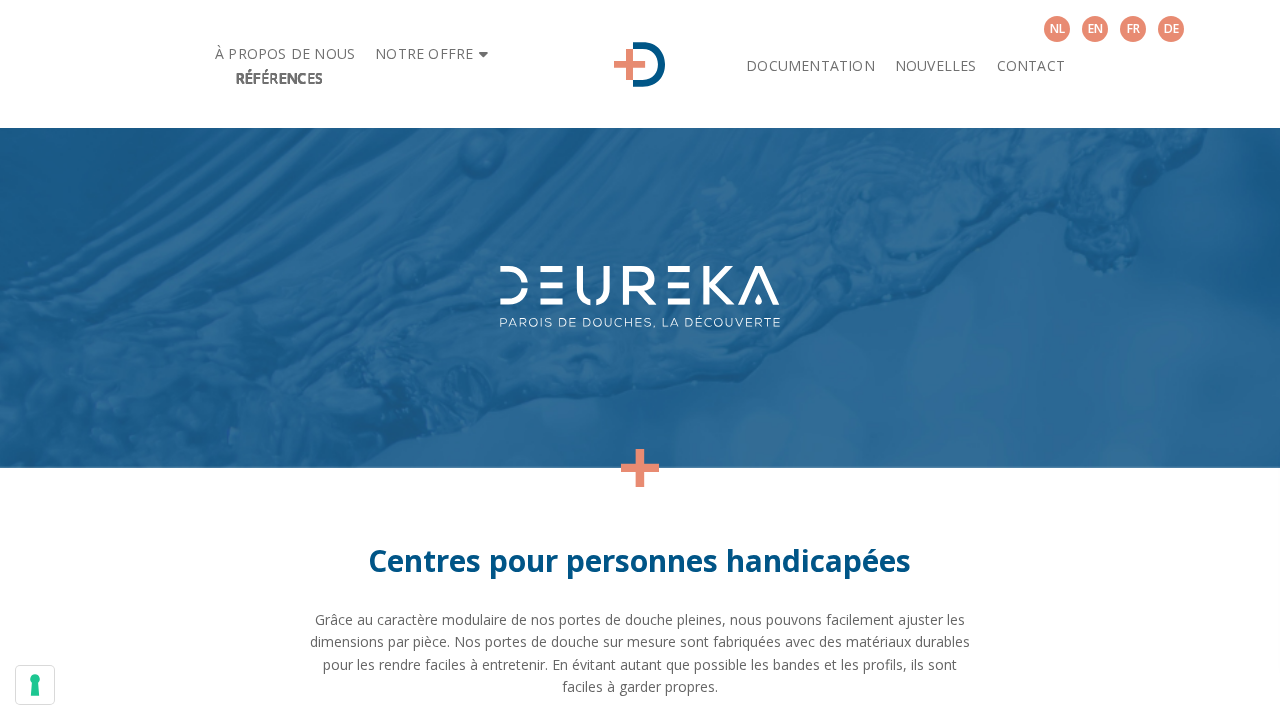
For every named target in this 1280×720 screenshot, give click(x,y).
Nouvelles (936, 65)
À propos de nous (285, 53)
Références (279, 77)
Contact (1031, 65)
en (1095, 28)
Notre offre (424, 53)
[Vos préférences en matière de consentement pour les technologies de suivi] (35, 685)
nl (1057, 28)
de (1171, 28)
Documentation (810, 65)
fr (1133, 28)
